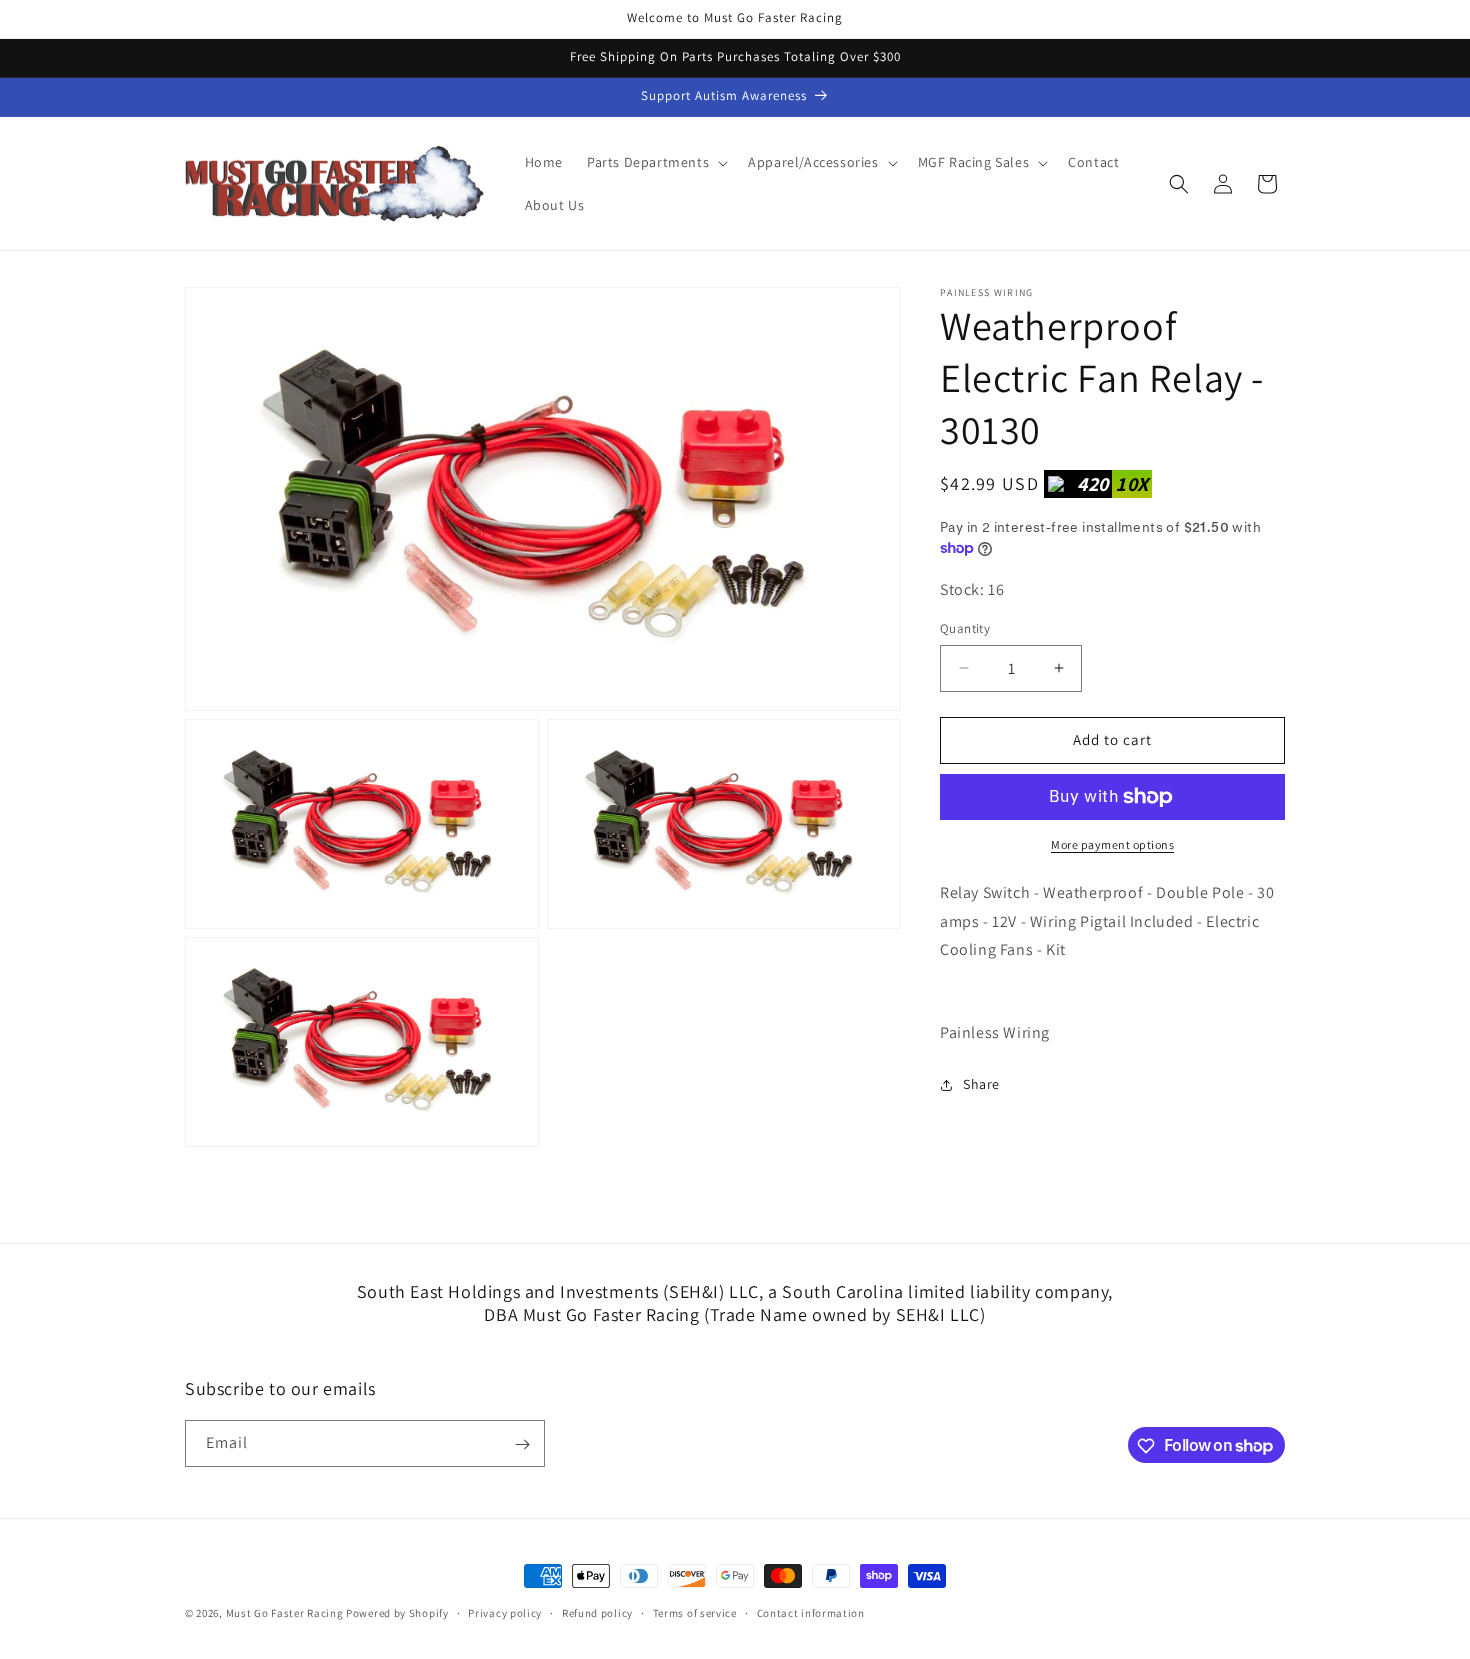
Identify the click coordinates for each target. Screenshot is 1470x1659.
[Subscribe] (522, 1444)
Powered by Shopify (397, 1613)
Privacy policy (505, 1612)
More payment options (1112, 844)
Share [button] (981, 1084)
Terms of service (695, 1612)
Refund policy (597, 1612)
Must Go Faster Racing (286, 1613)
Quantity (965, 628)
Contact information (811, 1612)
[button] (655, 162)
